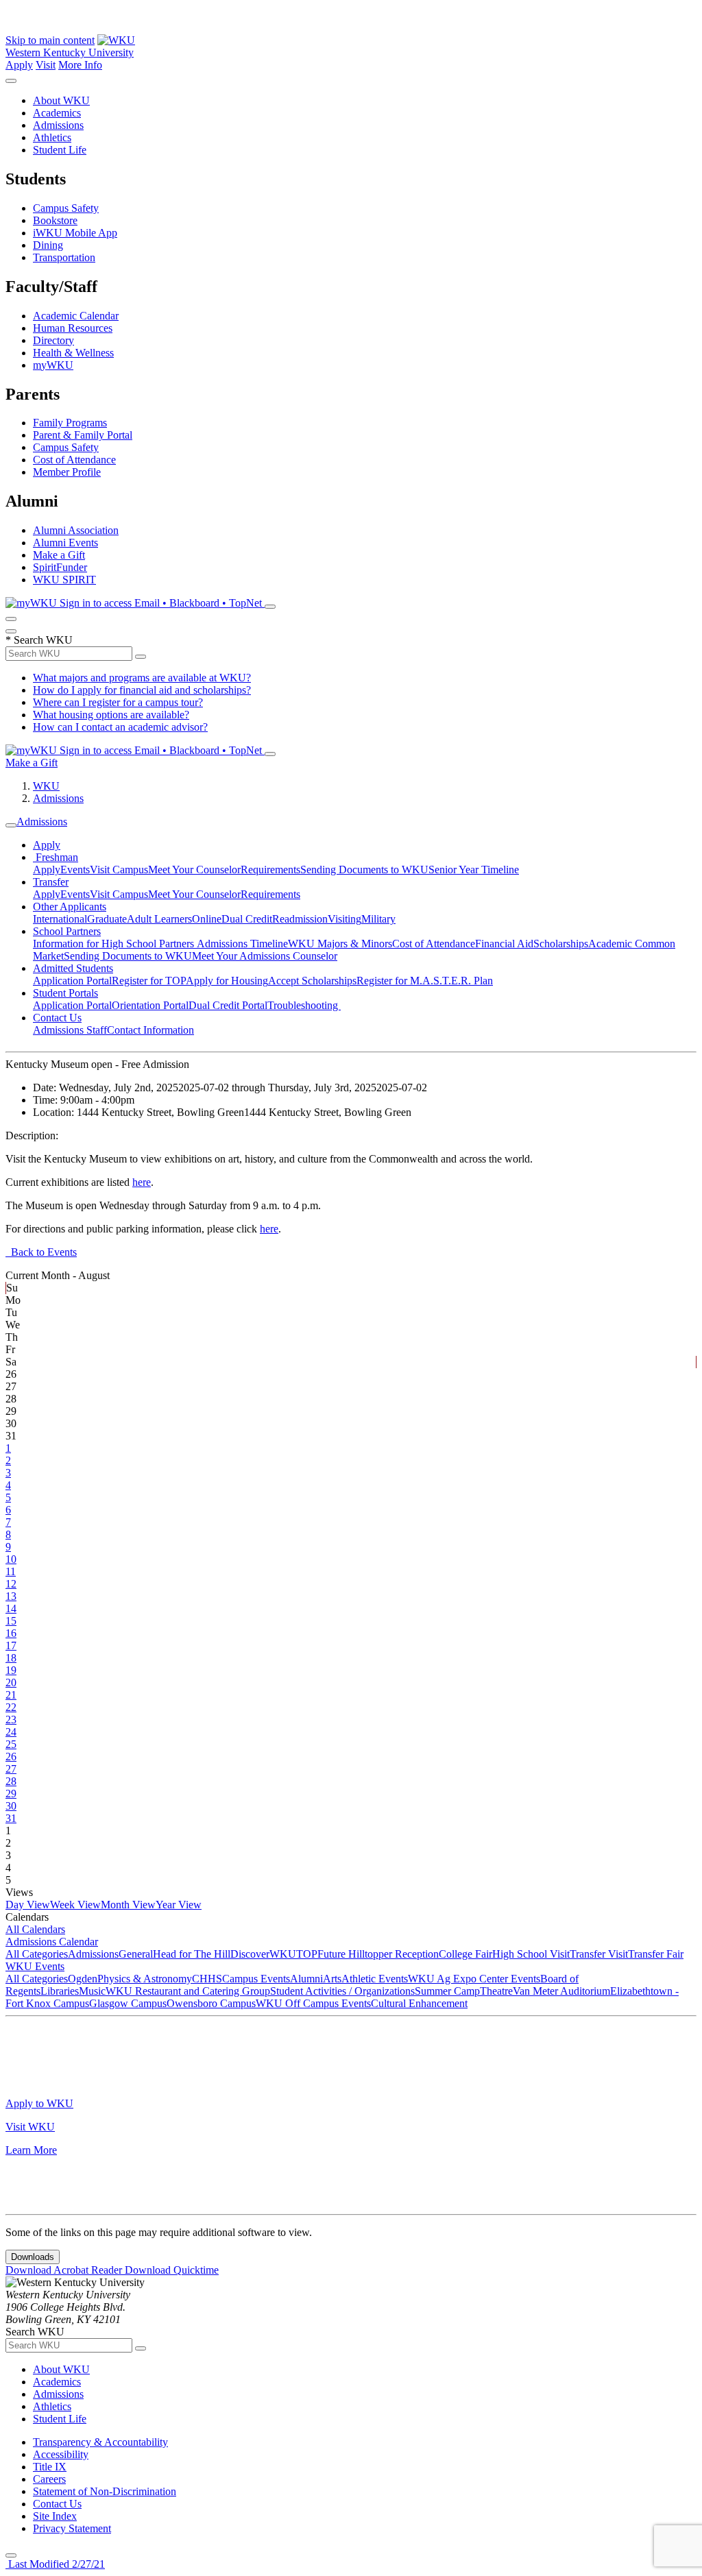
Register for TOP (149, 981)
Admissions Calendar (52, 1942)
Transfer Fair (656, 1954)
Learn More (31, 2150)
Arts (332, 1979)
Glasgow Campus (128, 2003)
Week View (75, 1905)
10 (11, 1559)
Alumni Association (76, 530)
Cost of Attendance (74, 460)
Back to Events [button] (41, 1252)
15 (11, 1621)
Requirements (270, 870)
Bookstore (55, 220)
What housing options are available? (111, 715)
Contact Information (150, 1030)
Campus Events (256, 1979)
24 (11, 1732)
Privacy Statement (72, 2528)
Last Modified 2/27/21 (55, 2564)
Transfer (51, 882)
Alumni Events (65, 543)
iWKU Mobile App (75, 233)
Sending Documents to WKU (364, 870)
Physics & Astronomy (145, 1979)
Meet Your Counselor (194, 870)
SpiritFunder (60, 567)
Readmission (300, 919)
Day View (28, 1905)
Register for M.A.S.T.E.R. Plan (425, 981)
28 (11, 1781)
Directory (53, 340)
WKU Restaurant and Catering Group (188, 1991)
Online (207, 919)
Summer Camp (447, 1991)
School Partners (67, 931)
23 (11, 1720)
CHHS (207, 1979)
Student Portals (65, 993)
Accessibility (61, 2454)
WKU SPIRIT (64, 580)
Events (75, 870)
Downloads (33, 2257)
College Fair (465, 1954)
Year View (179, 1905)
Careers (49, 2479)
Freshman (56, 857)
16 (11, 1633)
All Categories (37, 1954)
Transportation (64, 257)
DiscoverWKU (263, 1954)
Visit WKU (30, 2127)
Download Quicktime (172, 2270)
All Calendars (35, 1929)
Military (378, 919)
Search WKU (39, 640)
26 (11, 1757)
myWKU (53, 365)
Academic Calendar (76, 316)
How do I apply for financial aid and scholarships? (142, 690)
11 (11, 1571)
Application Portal (72, 981)
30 (11, 1806)
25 (11, 1744)
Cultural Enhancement (419, 2003)
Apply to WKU (39, 2103)
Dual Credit (247, 919)
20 (11, 1682)
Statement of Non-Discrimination (105, 2491)
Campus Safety (66, 208)
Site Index (55, 2516)
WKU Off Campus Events (313, 2003)
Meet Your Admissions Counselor (265, 956)
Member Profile (67, 472)
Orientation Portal (150, 1005)
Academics (57, 113)
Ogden (83, 1979)
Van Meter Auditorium (561, 1991)
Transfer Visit (599, 1954)
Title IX (50, 2467)
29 (11, 1794)
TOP (307, 1954)
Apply (19, 65)
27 (11, 1769)
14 (11, 1608)
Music (92, 1991)
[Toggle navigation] (11, 825)
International (60, 919)
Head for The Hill (192, 1954)
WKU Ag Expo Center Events (474, 1979)
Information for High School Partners (115, 944)
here (142, 1182)
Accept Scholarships (312, 981)
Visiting (344, 919)
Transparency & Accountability (100, 2442)
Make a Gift (59, 555)
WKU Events (35, 1966)
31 (11, 1818)
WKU (46, 786)
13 (11, 1596)
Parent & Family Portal (83, 435)
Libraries (60, 1991)
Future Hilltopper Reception (378, 1954)
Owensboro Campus (211, 2003)
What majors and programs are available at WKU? (142, 678)
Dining (48, 245)
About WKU (61, 100)
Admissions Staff (70, 1030)
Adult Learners (159, 919)
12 (11, 1584)
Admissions (58, 125)
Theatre (496, 1991)
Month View (128, 1905)
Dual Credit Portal (228, 1005)
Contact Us (57, 1018)
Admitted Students (73, 968)
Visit (46, 65)
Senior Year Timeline (474, 870)
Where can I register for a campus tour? (118, 702)
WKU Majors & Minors (340, 944)
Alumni (306, 1979)
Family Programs (70, 423)
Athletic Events (375, 1979)
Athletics (52, 137)
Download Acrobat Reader (65, 2270)
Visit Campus (119, 870)
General (136, 1954)
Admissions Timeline (242, 944)
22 (11, 1707)
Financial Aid (504, 944)
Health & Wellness (73, 353)
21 (11, 1695)
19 (11, 1670)
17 (11, 1645)
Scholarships (561, 944)
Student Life (60, 150)
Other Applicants (70, 907)
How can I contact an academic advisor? (120, 727)
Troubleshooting (304, 1005)
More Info (80, 65)
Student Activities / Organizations (342, 1991)
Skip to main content (50, 40)
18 (11, 1658)
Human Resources (73, 328)
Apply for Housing (227, 981)
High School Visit (531, 1954)
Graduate (107, 919)
